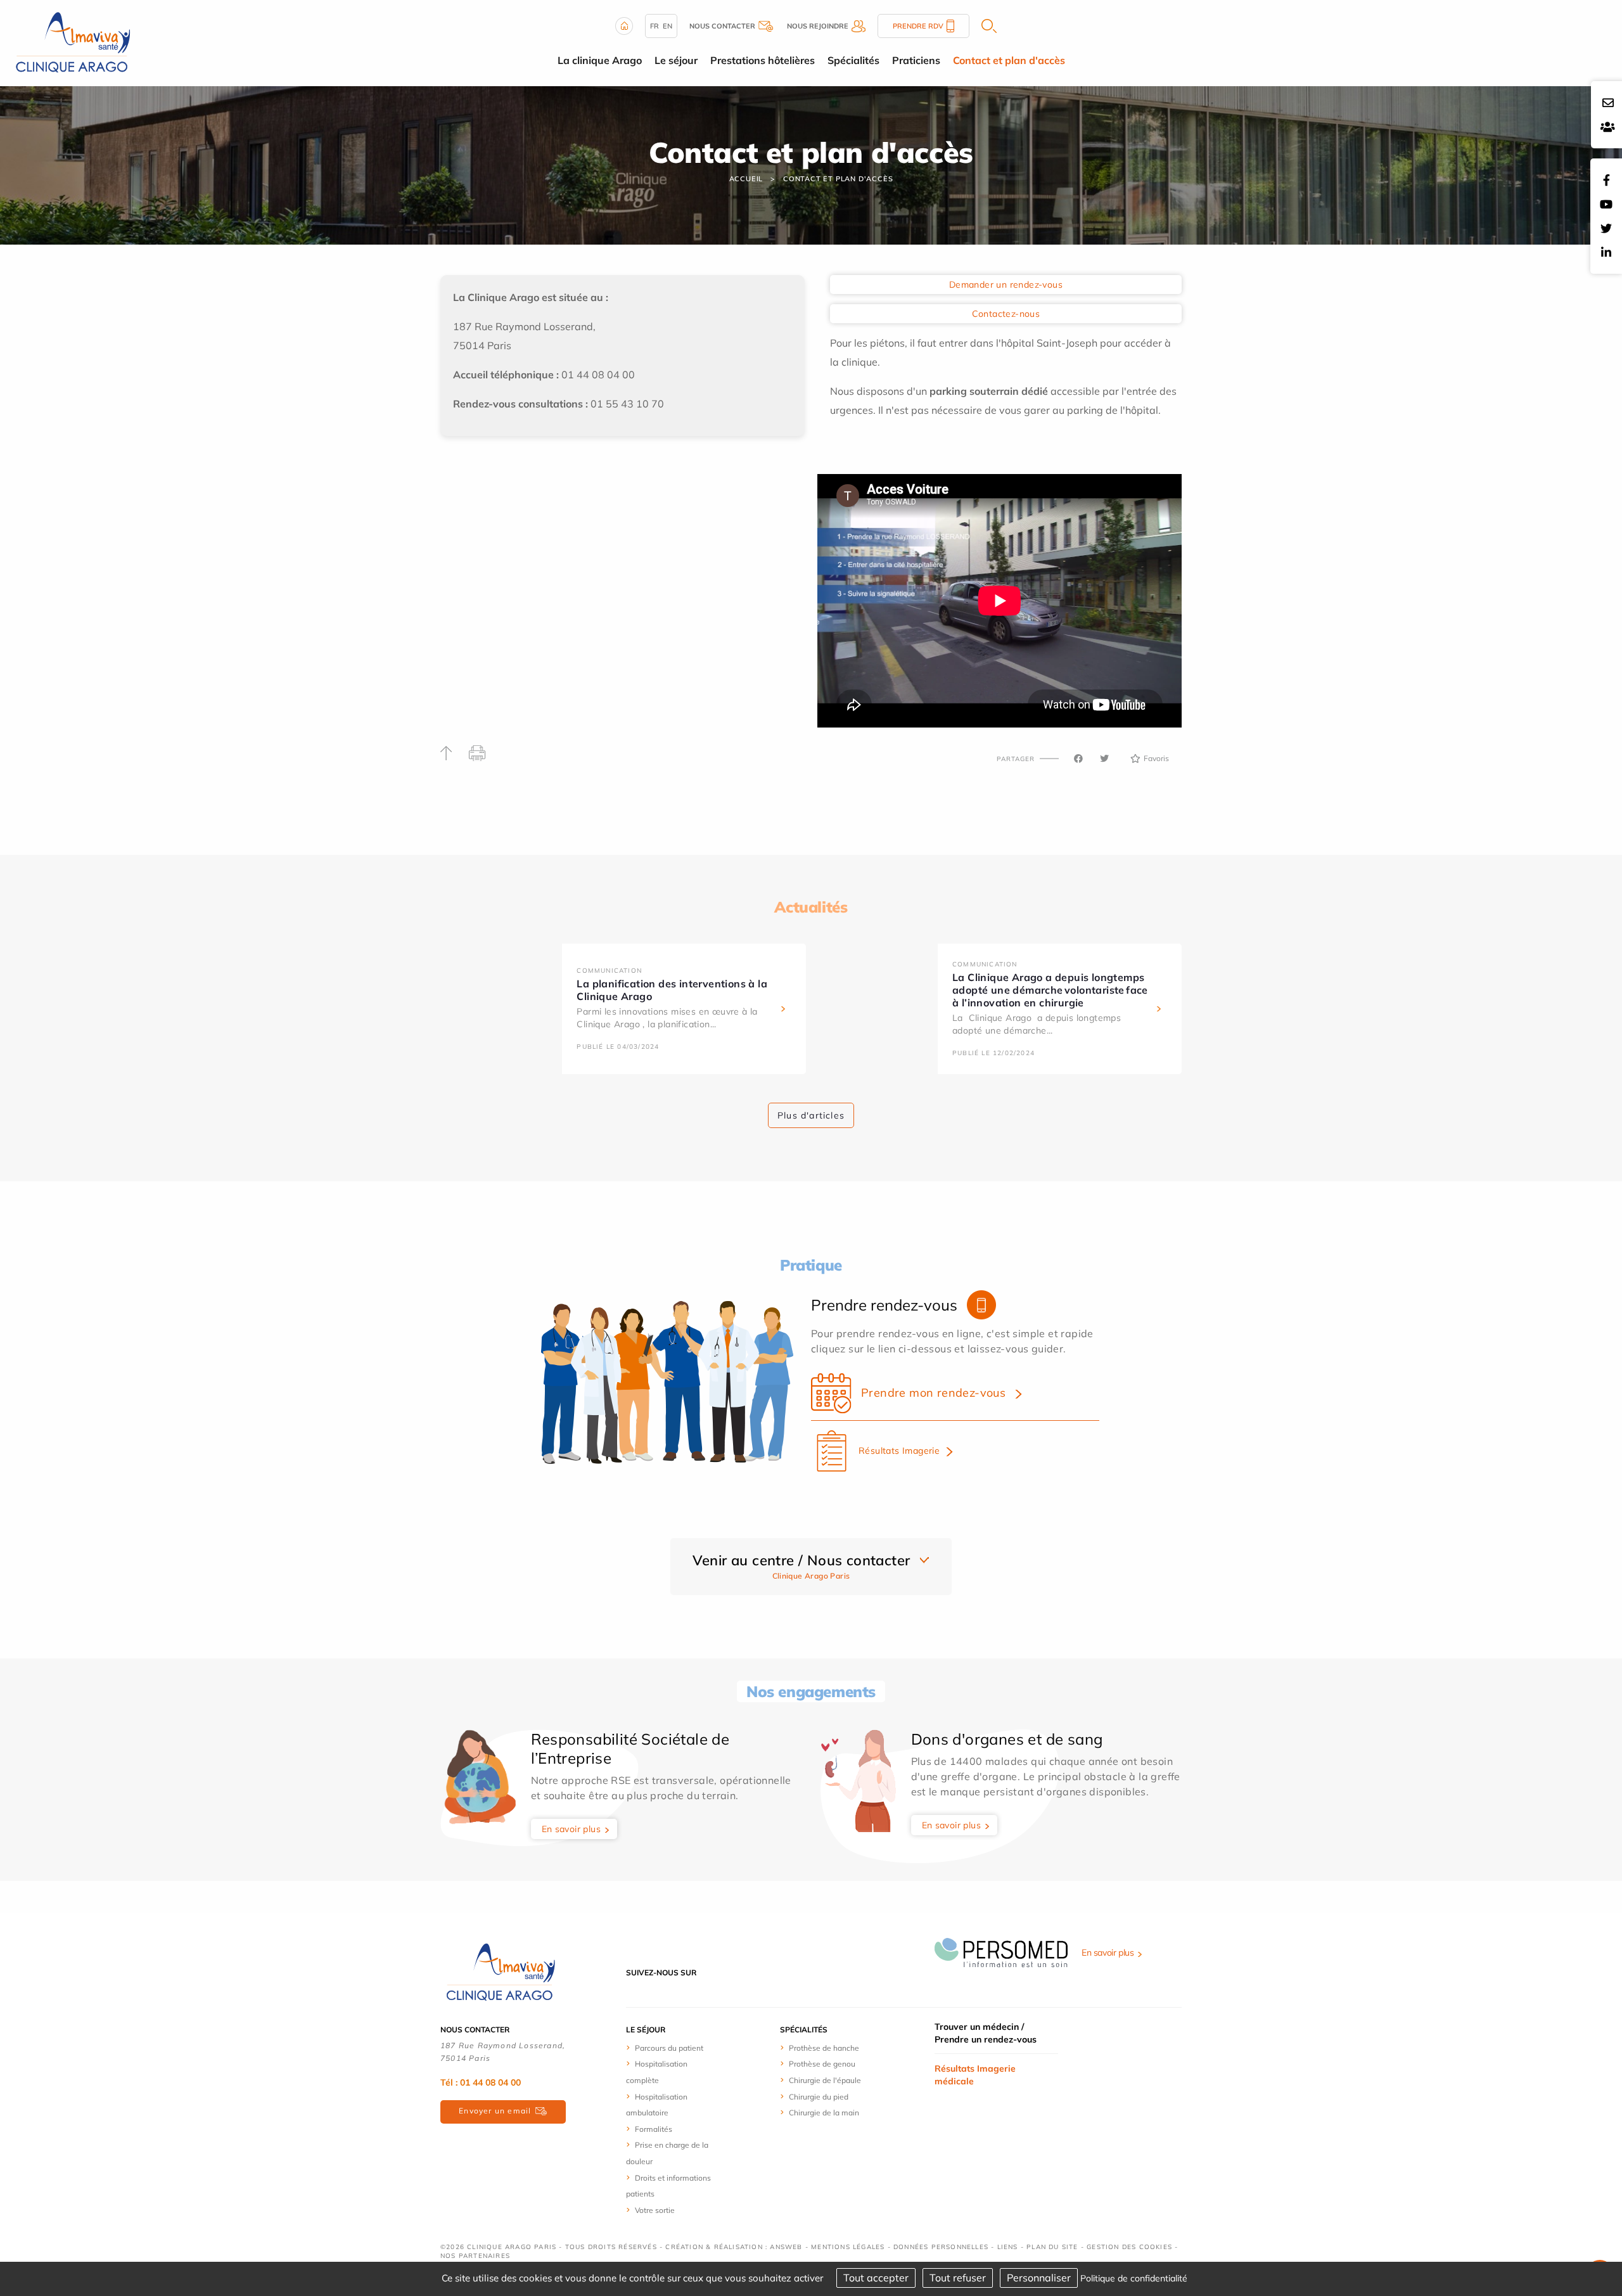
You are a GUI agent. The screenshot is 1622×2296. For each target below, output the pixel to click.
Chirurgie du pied (819, 2097)
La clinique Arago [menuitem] (600, 60)
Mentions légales (848, 2247)
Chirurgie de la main (824, 2113)
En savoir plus (572, 1829)
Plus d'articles (811, 1115)
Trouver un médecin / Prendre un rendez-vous (986, 2033)
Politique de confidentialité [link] (1134, 2278)
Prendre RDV (918, 26)
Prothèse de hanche (824, 2048)
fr (655, 26)
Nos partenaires (475, 2256)
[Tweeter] (1104, 759)
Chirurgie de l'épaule (825, 2080)
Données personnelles (941, 2247)
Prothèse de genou (822, 2064)
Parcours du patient (669, 2048)
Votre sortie (655, 2210)
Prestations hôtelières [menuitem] (763, 60)
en (667, 26)
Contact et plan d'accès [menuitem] (1009, 60)
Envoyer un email (495, 2111)
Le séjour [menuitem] (676, 60)
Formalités (654, 2129)
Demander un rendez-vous (1006, 285)
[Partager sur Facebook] (1078, 759)
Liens (1008, 2247)
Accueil (746, 179)
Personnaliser (1039, 2278)
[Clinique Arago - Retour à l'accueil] (73, 42)
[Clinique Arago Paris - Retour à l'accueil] (501, 1972)
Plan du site (1052, 2247)
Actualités (811, 907)
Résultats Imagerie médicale (975, 2075)
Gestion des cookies (1129, 2247)
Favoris (1156, 758)
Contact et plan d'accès (838, 179)
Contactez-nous (1006, 314)
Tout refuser (958, 2278)
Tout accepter (876, 2278)
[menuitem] (673, 2048)
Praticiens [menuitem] (916, 60)
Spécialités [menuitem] (853, 60)
